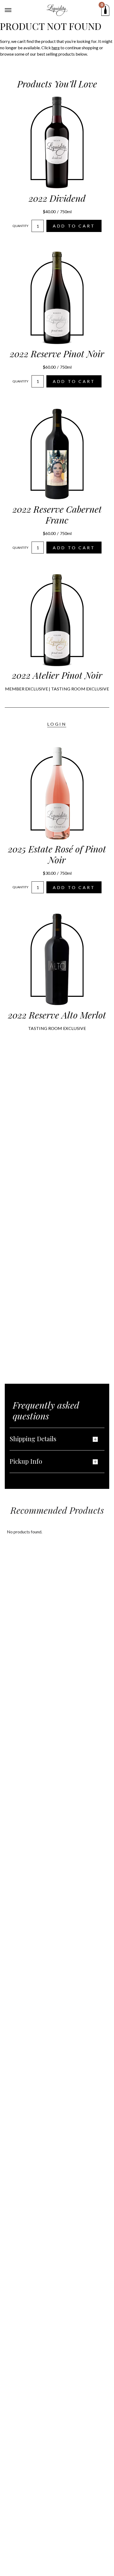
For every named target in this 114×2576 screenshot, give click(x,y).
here (56, 48)
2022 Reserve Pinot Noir (57, 354)
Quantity (20, 226)
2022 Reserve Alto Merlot (57, 1015)
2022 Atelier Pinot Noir (57, 675)
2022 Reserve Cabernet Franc (57, 514)
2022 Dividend (57, 198)
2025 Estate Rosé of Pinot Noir (57, 854)
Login (57, 724)
